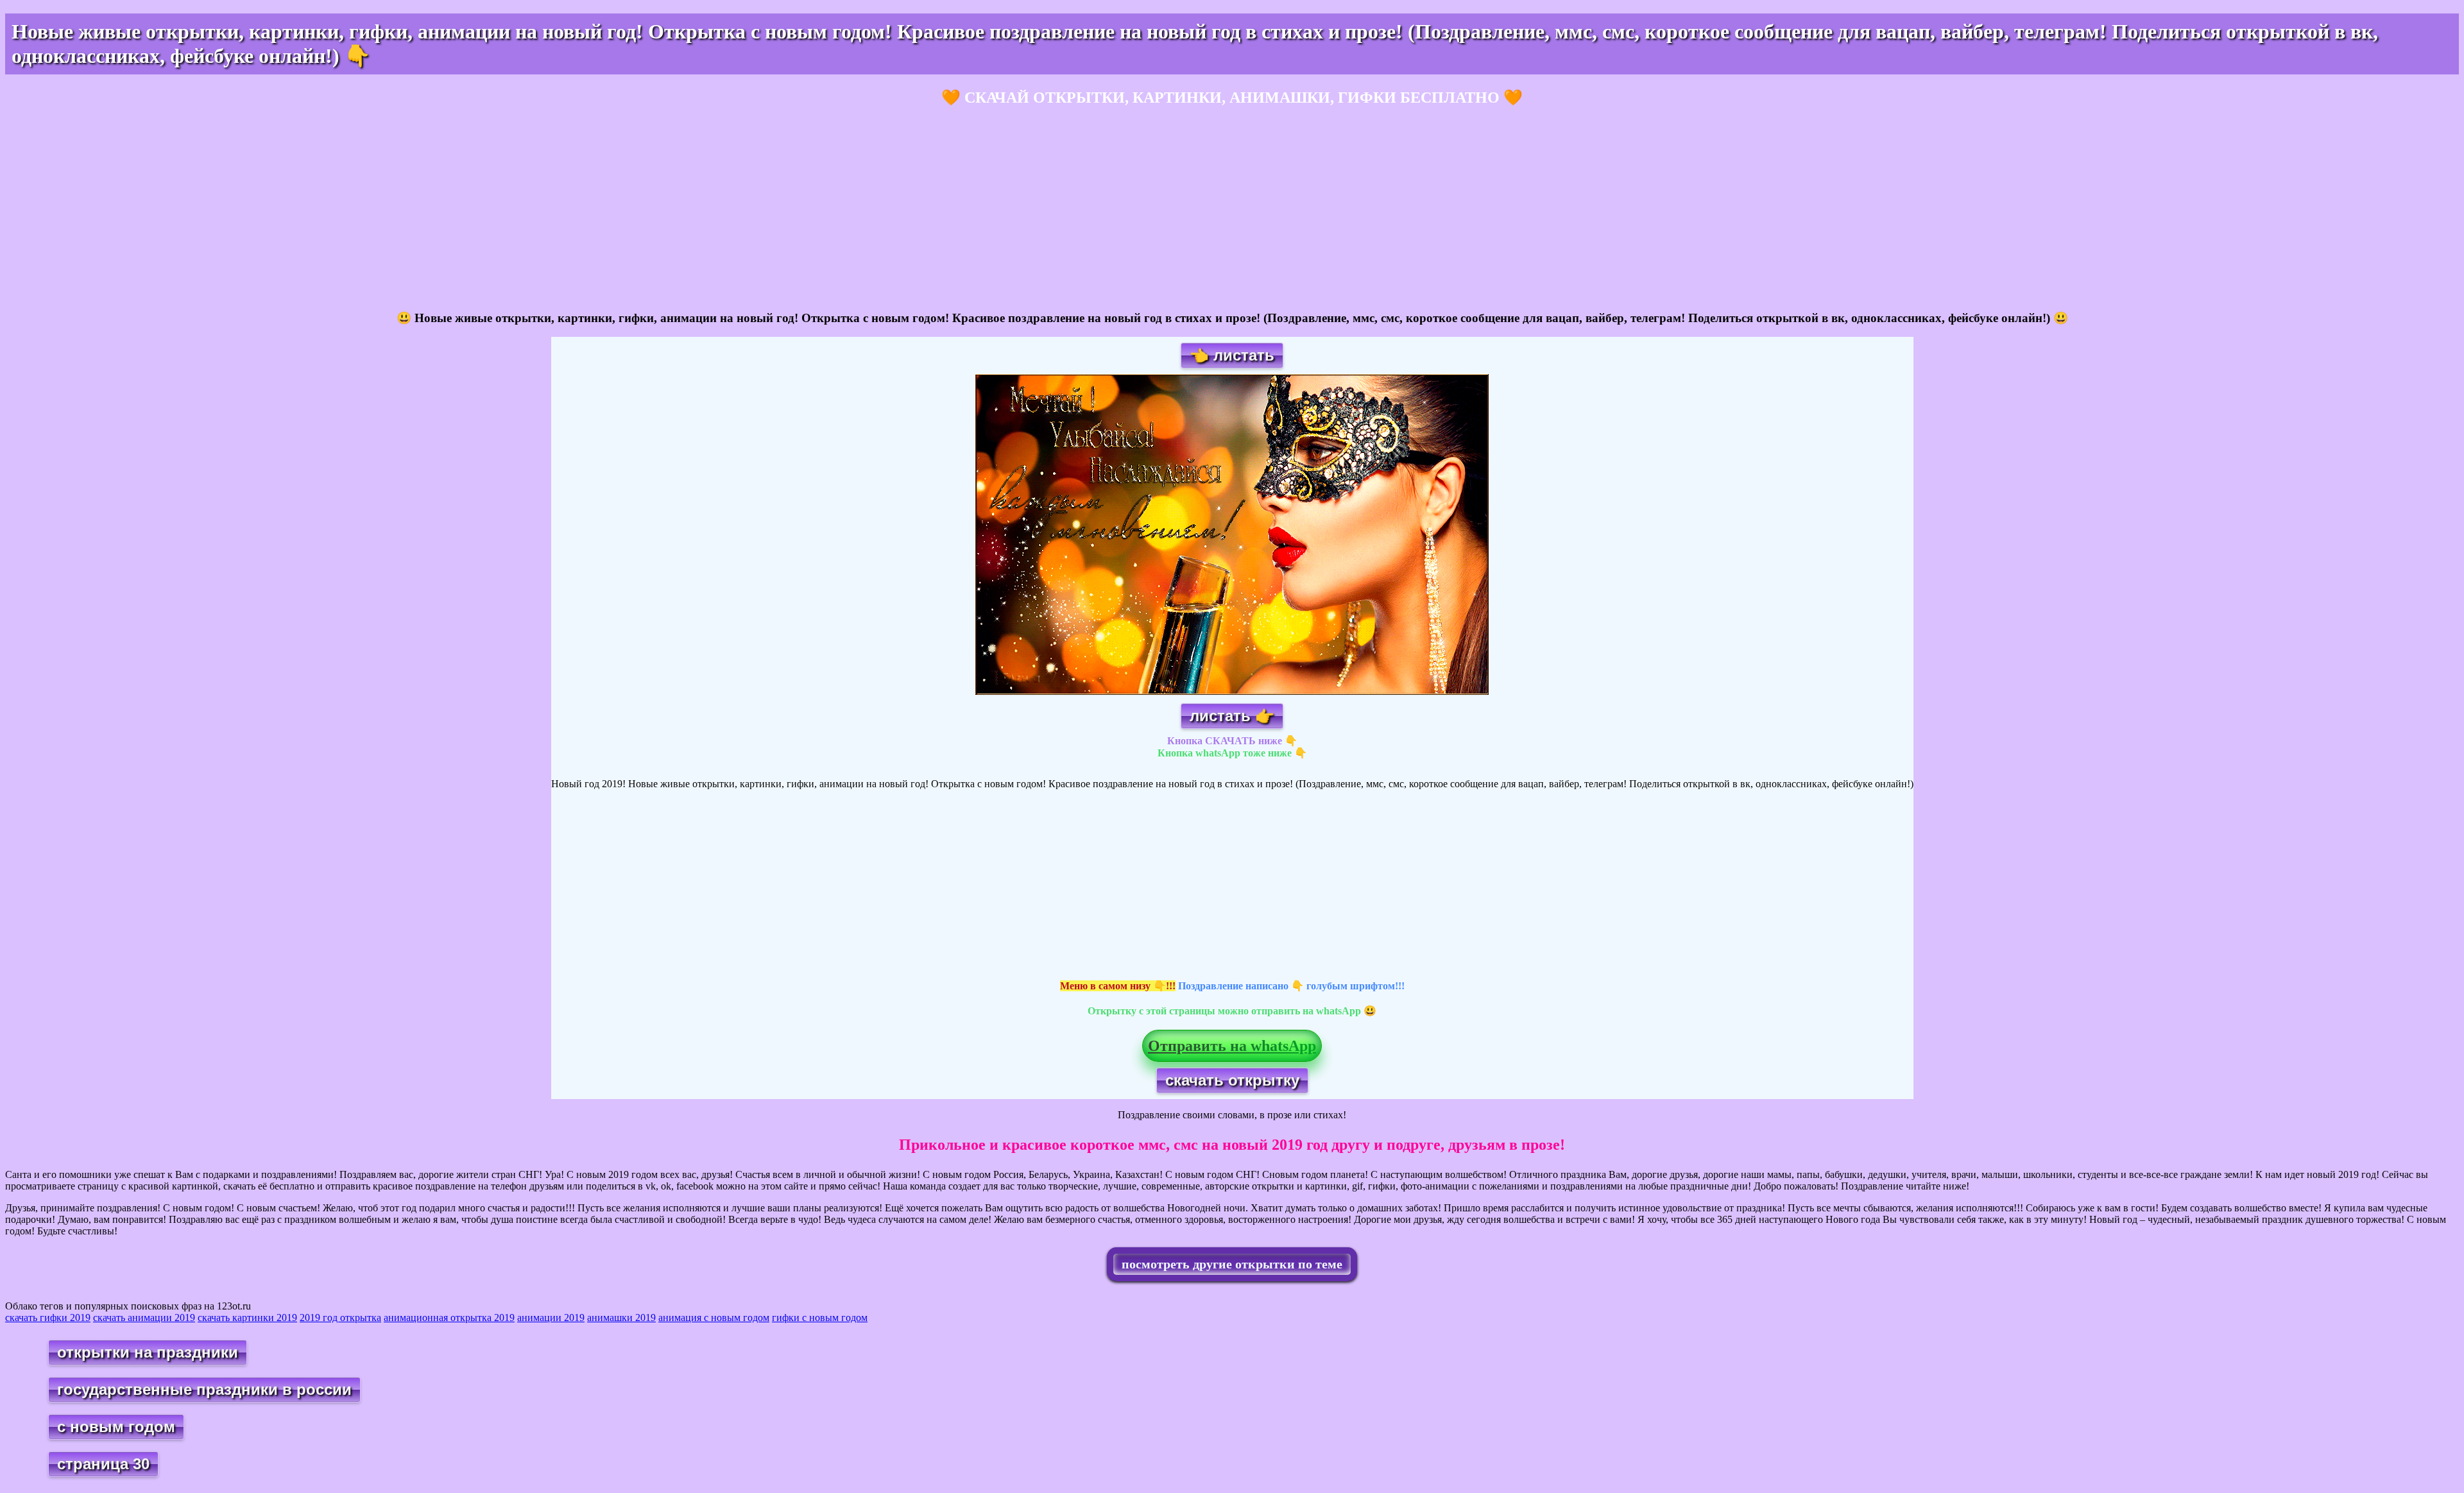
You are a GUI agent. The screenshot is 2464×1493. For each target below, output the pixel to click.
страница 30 (103, 1464)
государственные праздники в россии (204, 1389)
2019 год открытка (340, 1318)
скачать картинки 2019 (247, 1318)
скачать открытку (1232, 1080)
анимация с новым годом (714, 1318)
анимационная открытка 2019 (449, 1318)
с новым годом (116, 1427)
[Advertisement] (390, 209)
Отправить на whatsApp (1232, 1046)
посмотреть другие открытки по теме (1232, 1264)
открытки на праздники (148, 1352)
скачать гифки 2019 (48, 1318)
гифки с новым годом (820, 1318)
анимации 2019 (551, 1318)
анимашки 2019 (621, 1318)
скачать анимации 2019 (144, 1318)
